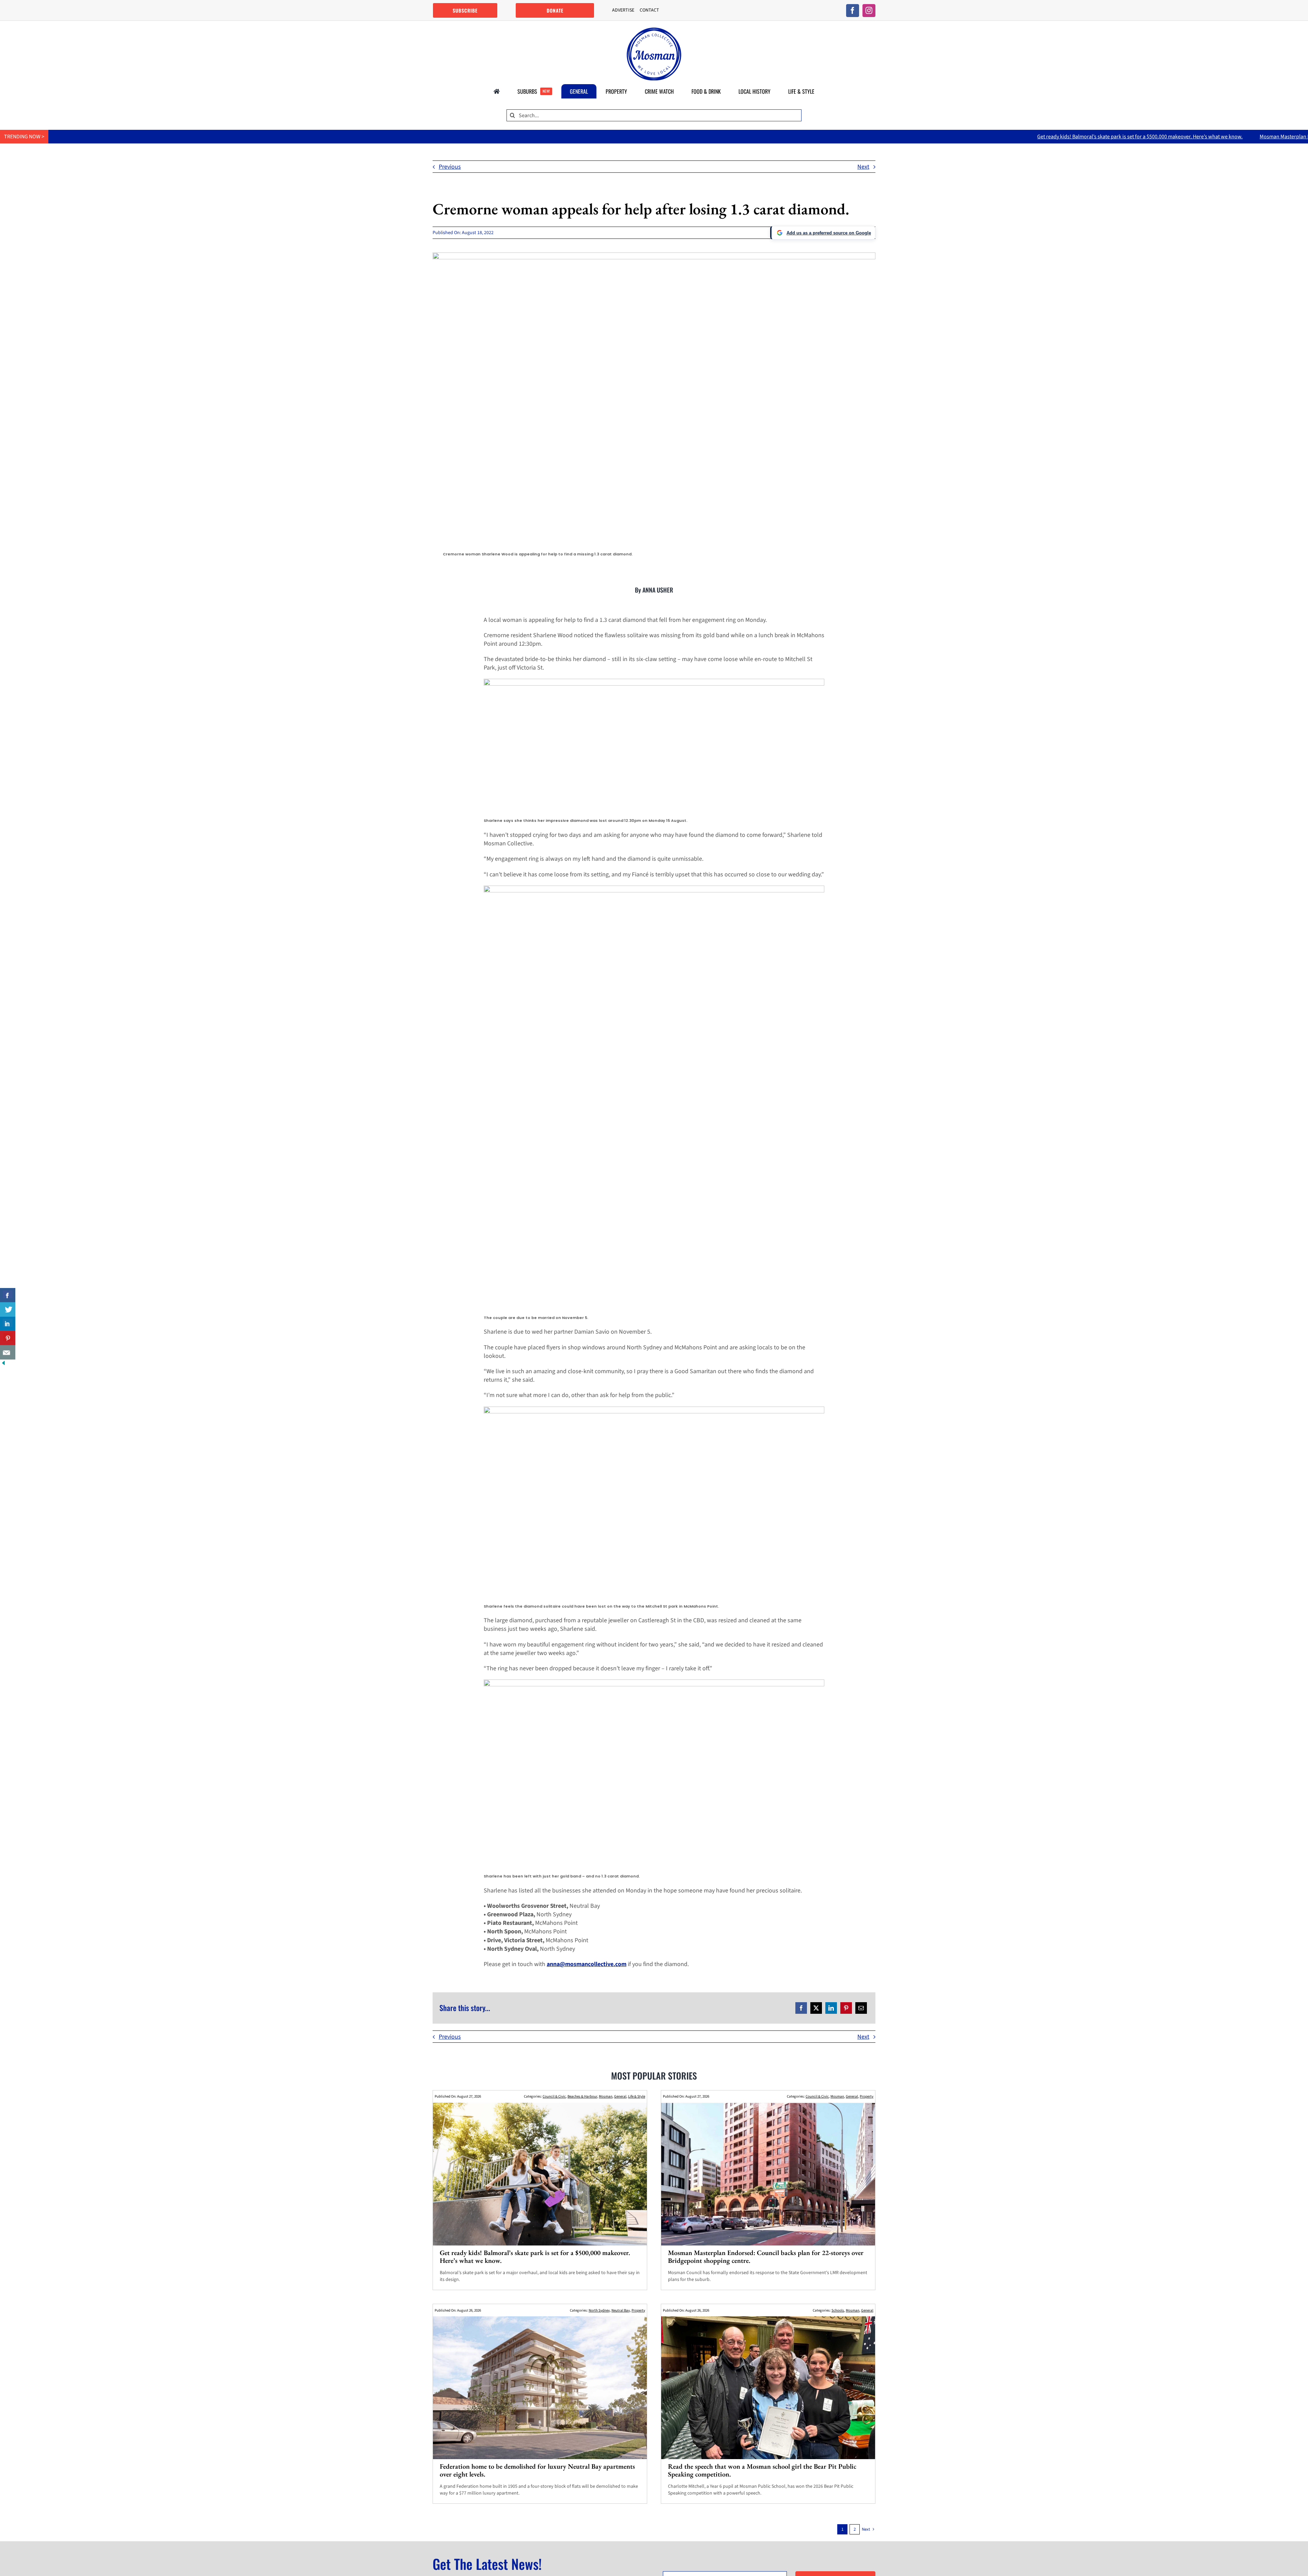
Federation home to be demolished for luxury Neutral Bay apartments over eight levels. (537, 2470)
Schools (838, 2310)
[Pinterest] (846, 2008)
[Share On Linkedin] (8, 1324)
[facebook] (853, 11)
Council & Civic (554, 2096)
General (620, 2096)
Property (867, 2096)
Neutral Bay (621, 2310)
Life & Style (637, 2096)
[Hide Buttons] (3, 1364)
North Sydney (599, 2310)
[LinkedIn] (831, 2008)
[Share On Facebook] (8, 1295)
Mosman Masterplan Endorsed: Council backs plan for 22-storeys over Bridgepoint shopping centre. (1149, 137)
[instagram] (869, 11)
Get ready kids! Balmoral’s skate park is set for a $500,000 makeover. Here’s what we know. (916, 137)
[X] (816, 2008)
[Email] (861, 2008)
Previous (450, 167)
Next (863, 167)
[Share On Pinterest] (8, 1338)
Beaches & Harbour (582, 2096)
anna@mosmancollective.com (587, 1964)
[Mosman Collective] (654, 30)
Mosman (606, 2096)
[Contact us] (8, 1352)
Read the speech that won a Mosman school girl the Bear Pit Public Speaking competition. (762, 2470)
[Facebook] (801, 2008)
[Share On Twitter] (8, 1309)
